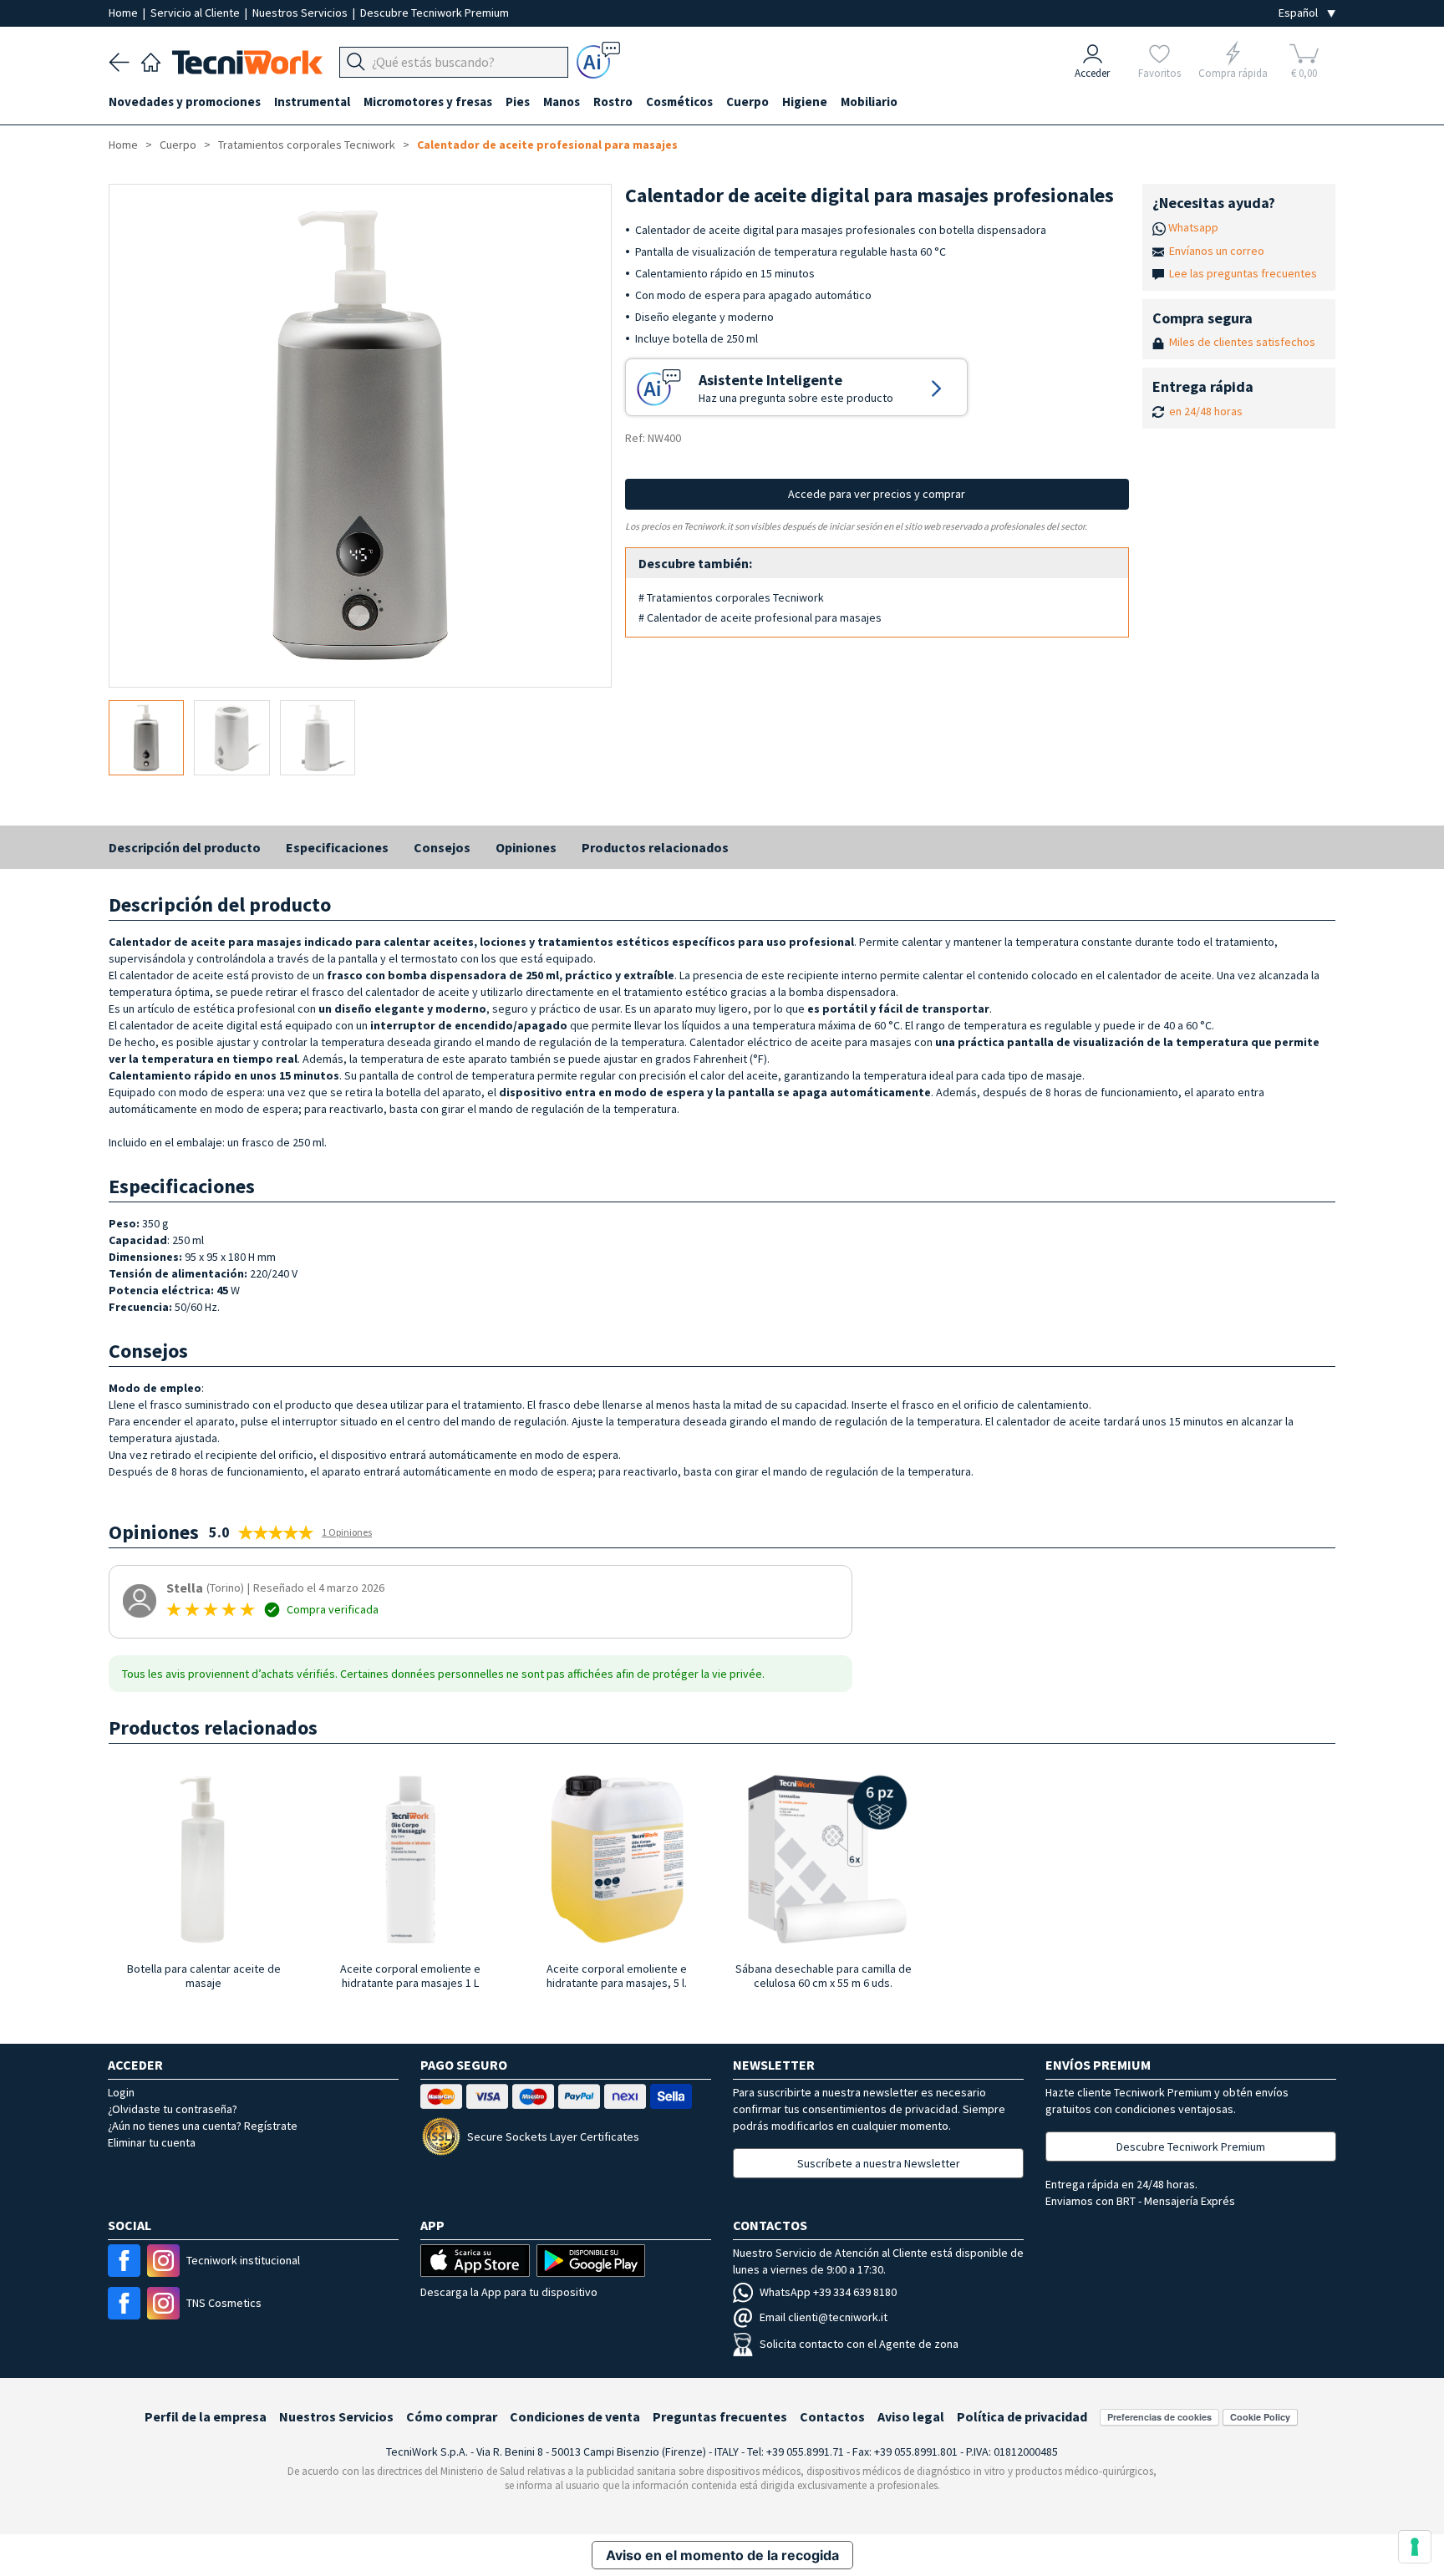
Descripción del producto (185, 847)
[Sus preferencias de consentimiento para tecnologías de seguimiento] (1415, 2547)
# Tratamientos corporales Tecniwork (731, 597)
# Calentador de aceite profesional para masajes (760, 617)
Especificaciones (337, 847)
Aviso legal (911, 2416)
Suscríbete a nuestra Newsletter (879, 2163)
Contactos (832, 2416)
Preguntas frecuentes (720, 2416)
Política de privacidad (1022, 2416)
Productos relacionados (655, 847)
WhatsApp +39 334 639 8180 (828, 2292)
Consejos (442, 847)
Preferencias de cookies (1159, 2417)
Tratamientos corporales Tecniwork (307, 145)
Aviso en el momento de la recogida (722, 2555)
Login (121, 2092)
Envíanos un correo (1217, 251)
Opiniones (526, 847)
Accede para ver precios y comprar (877, 494)
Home (125, 13)
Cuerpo (178, 145)
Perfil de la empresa (206, 2416)
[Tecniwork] (151, 60)
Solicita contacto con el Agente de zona (859, 2344)
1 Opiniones (347, 1532)
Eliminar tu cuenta (152, 2142)
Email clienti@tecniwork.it (824, 2317)
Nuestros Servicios (301, 13)
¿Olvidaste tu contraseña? (173, 2109)
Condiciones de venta (575, 2416)
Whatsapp (1193, 227)
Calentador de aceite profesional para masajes (547, 145)
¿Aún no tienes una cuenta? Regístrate (203, 2126)
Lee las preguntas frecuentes (1243, 273)
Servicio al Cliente (196, 13)
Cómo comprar (452, 2416)
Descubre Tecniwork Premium (435, 13)
